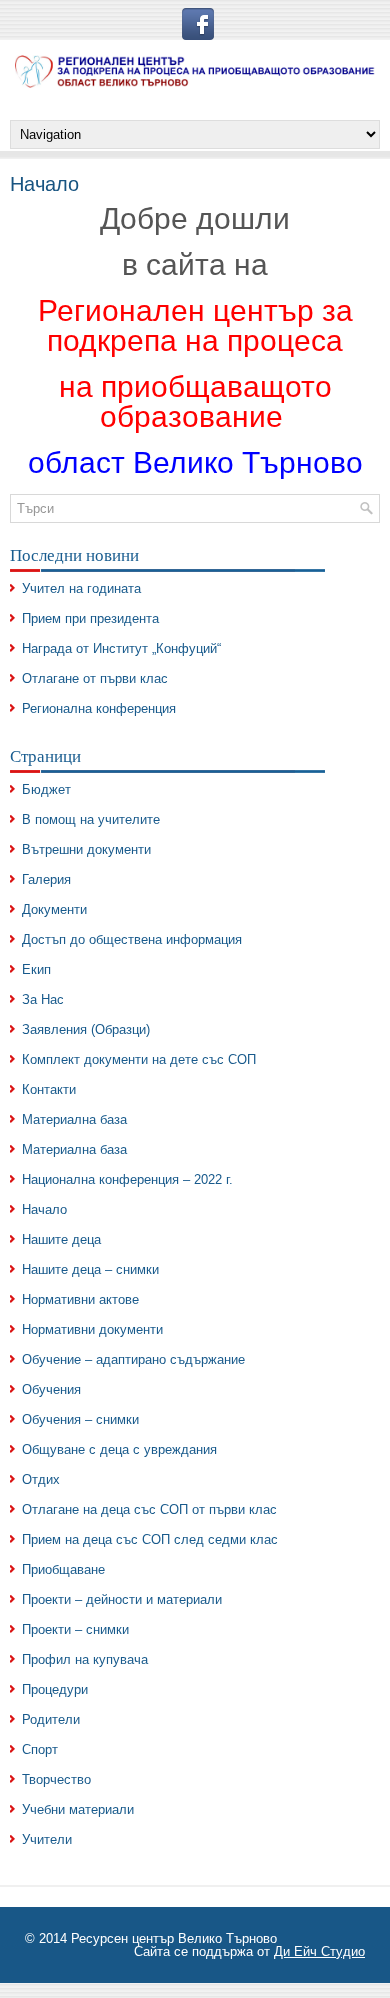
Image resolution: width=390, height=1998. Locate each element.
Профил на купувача (85, 1659)
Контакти (49, 1089)
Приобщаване (63, 1569)
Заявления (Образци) (86, 1029)
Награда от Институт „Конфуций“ (121, 648)
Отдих (41, 1479)
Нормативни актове (80, 1299)
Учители (47, 1839)
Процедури (55, 1689)
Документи (54, 909)
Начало (44, 1209)
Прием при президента (90, 618)
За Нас (43, 999)
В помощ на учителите (91, 819)
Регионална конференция (99, 708)
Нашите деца (61, 1239)
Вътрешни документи (86, 849)
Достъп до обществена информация (132, 939)
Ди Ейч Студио (319, 1951)
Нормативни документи (92, 1329)
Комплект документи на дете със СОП (139, 1059)
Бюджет (46, 789)
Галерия (46, 879)
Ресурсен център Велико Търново (174, 1938)
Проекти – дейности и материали (122, 1599)
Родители (51, 1719)
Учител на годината (81, 588)
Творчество (56, 1779)
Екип (36, 969)
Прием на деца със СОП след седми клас (150, 1539)
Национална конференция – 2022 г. (127, 1179)
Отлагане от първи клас (95, 678)
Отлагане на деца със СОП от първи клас (149, 1509)
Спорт (40, 1749)
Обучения (51, 1389)
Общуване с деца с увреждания (119, 1449)
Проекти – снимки (75, 1629)
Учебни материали (78, 1809)
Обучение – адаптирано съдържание (133, 1359)
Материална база (74, 1119)
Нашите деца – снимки (90, 1269)
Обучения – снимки (80, 1419)
